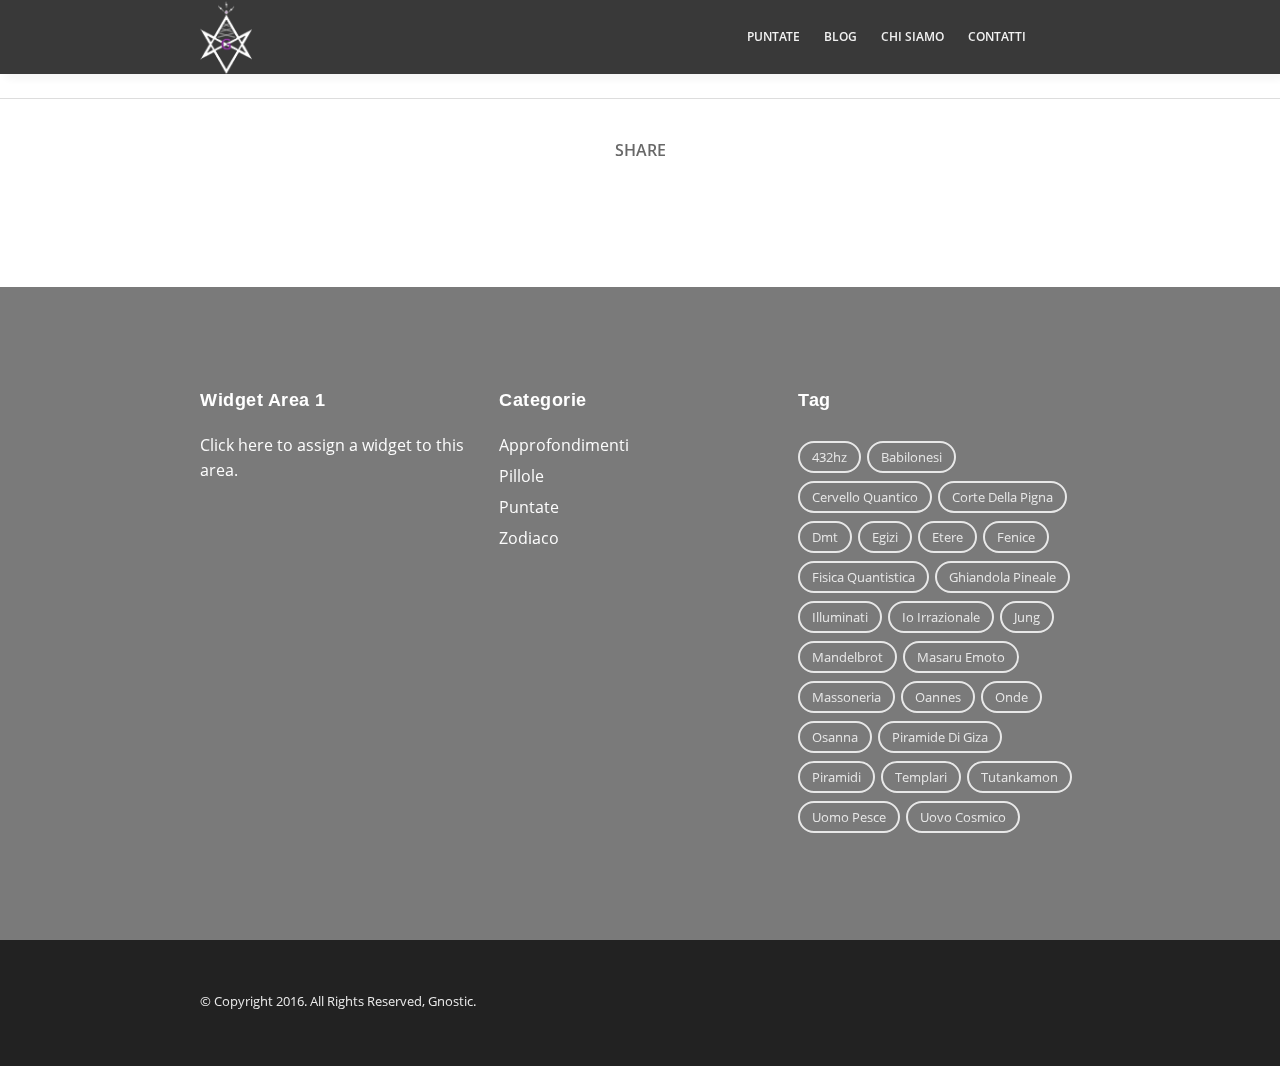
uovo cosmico (963, 817)
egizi (885, 537)
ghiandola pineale (1002, 577)
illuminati (840, 617)
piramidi (836, 777)
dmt (825, 537)
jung (1027, 617)
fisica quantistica (863, 577)
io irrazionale (941, 617)
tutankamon (1019, 777)
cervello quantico (865, 497)
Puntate (529, 507)
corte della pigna (1002, 497)
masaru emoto (961, 657)
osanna (835, 737)
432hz (829, 457)
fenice (1016, 537)
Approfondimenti (564, 445)
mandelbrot (847, 657)
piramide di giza (940, 737)
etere (947, 537)
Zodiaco (529, 538)
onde (1011, 697)
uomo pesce (849, 817)
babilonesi (911, 457)
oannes (938, 697)
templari (921, 777)
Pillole (521, 476)
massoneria (846, 697)
